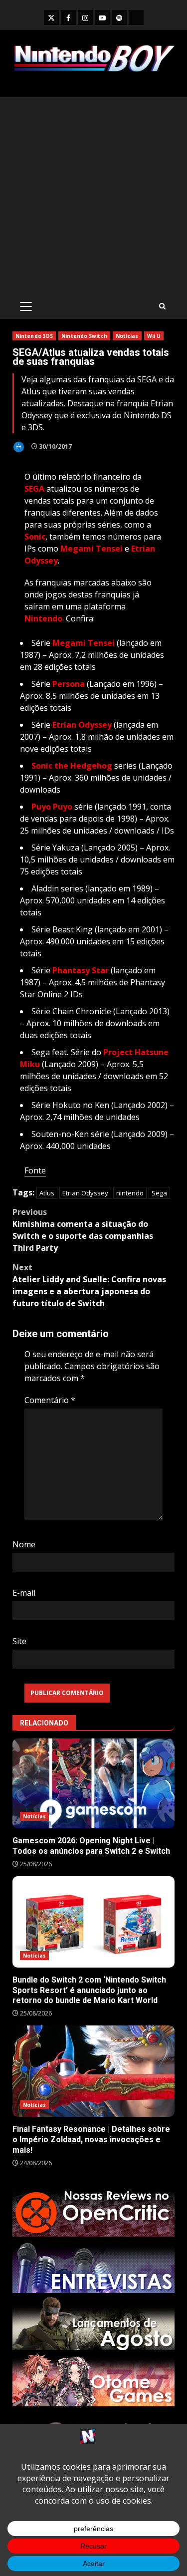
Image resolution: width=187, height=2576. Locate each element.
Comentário (50, 1400)
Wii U (154, 336)
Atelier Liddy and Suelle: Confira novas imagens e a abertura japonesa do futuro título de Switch (89, 1285)
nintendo (130, 1193)
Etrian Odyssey (85, 1193)
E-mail (24, 1593)
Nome (24, 1544)
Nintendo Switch (84, 336)
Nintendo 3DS (34, 336)
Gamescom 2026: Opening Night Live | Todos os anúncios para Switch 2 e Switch (93, 1784)
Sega (159, 1193)
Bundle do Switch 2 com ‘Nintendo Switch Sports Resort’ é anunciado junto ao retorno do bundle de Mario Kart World (93, 1922)
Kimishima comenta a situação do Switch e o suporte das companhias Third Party (83, 1230)
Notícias (127, 336)
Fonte (35, 1170)
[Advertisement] (93, 195)
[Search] (162, 306)
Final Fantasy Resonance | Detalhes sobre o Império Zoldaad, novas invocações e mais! (93, 2071)
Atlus (47, 1193)
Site (19, 1641)
